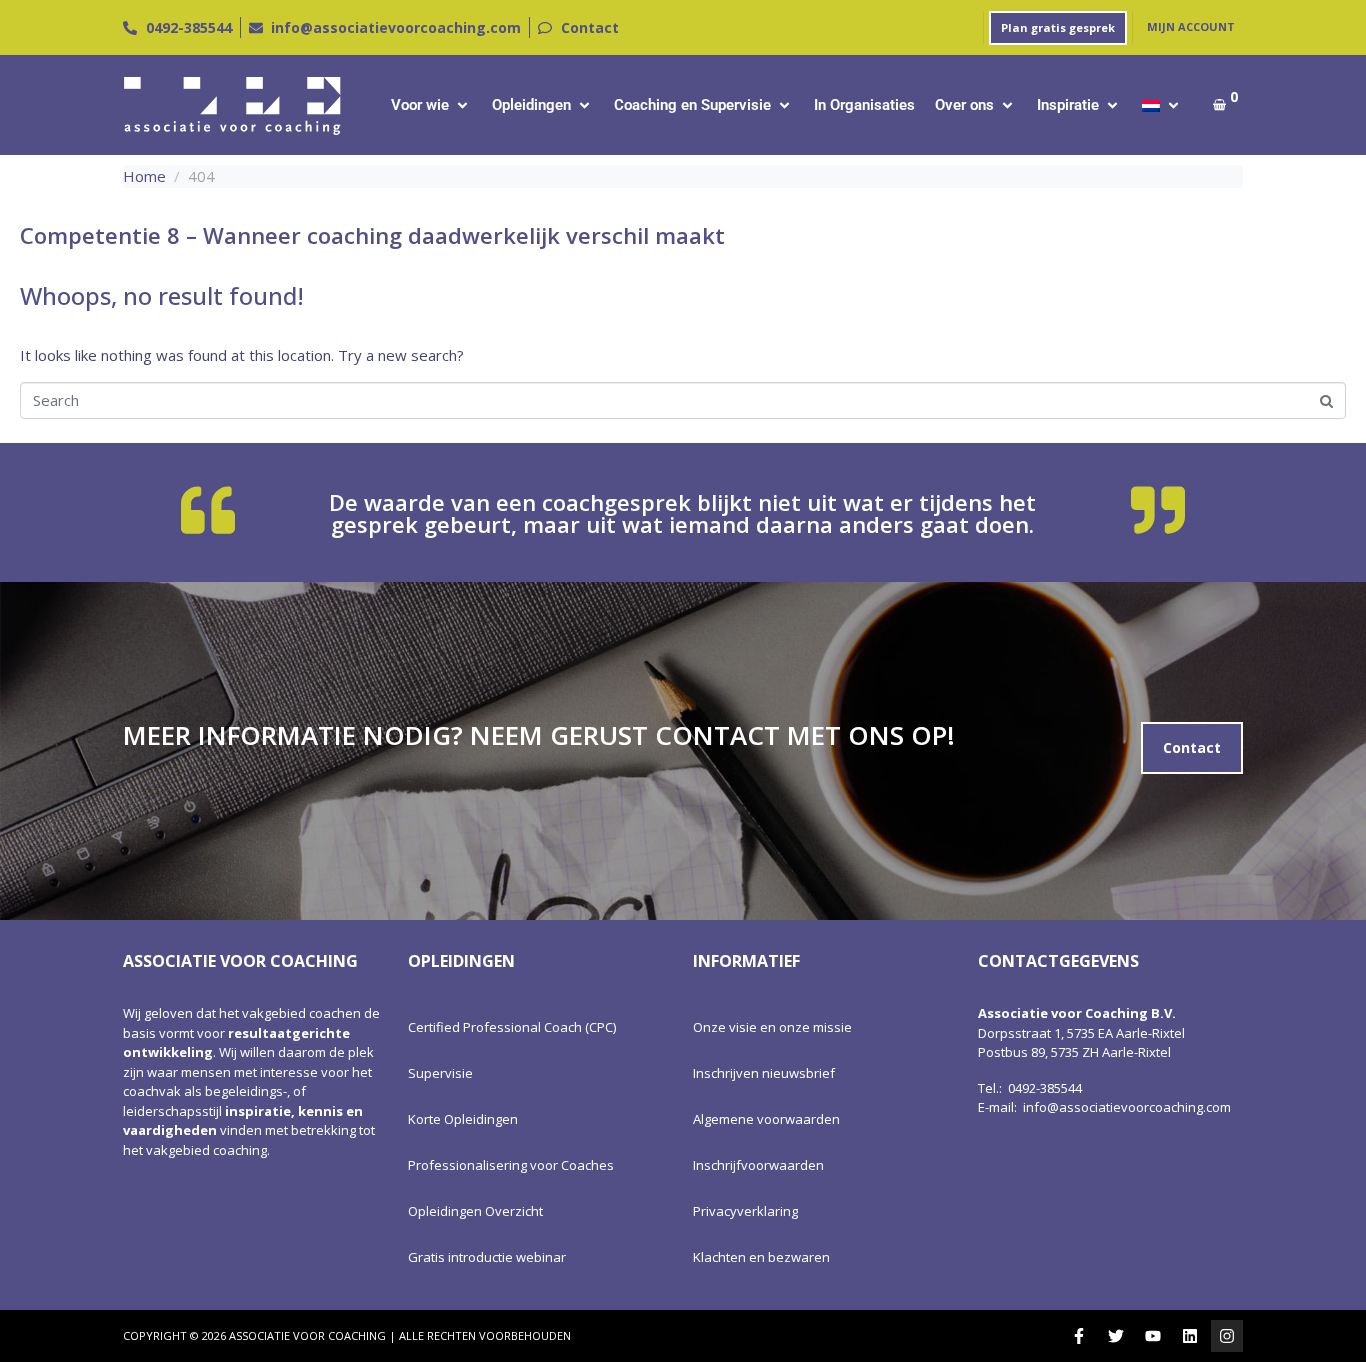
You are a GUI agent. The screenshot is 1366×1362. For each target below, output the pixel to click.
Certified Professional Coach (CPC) (512, 1027)
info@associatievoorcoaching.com (1127, 1107)
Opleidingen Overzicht (475, 1211)
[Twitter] (1116, 1336)
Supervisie (440, 1073)
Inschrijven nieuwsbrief (764, 1073)
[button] (431, 105)
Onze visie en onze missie (772, 1027)
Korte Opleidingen (463, 1119)
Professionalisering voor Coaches (511, 1165)
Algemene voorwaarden (766, 1119)
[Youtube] (1153, 1336)
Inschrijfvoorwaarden (758, 1165)
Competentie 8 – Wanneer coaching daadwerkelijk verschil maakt (372, 235)
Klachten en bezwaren (761, 1257)
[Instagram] (1227, 1336)
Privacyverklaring (745, 1211)
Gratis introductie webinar (487, 1257)
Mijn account (1191, 26)
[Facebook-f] (1079, 1336)
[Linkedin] (1190, 1336)
